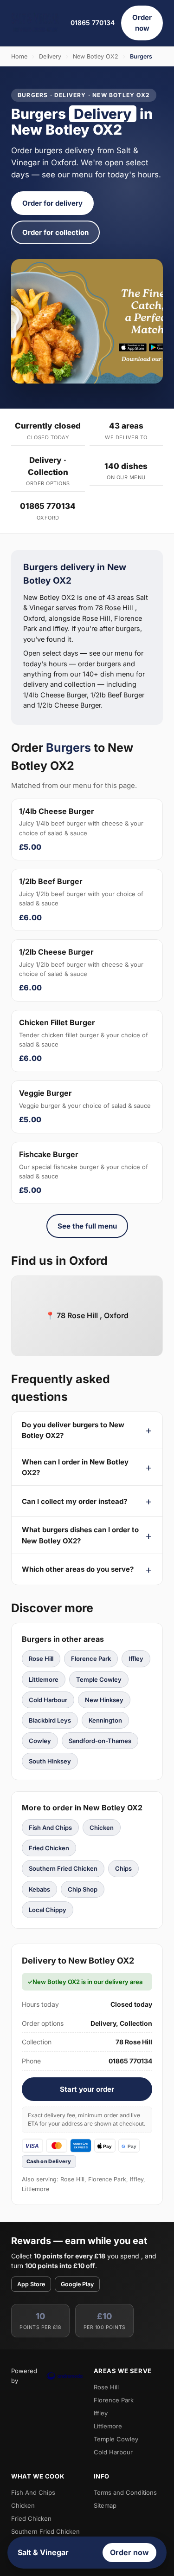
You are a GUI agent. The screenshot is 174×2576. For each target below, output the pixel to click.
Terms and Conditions (125, 2492)
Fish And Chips (50, 1828)
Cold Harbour (48, 1700)
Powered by (24, 2375)
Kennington (105, 1720)
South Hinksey (50, 1761)
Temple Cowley (99, 1679)
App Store (31, 2284)
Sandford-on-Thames (100, 1741)
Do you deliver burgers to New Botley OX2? (73, 1430)
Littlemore (44, 1679)
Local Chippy (48, 1910)
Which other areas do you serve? (78, 1569)
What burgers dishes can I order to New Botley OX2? (80, 1535)
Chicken (102, 1828)
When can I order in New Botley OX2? (75, 1467)
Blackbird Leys (50, 1720)
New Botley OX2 (96, 56)
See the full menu (87, 1226)
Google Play (77, 2284)
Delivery (50, 56)
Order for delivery (52, 203)
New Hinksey (104, 1700)
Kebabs (39, 1889)
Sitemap (105, 2505)
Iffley (136, 1659)
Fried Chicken (49, 1848)
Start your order (87, 2089)
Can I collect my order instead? (74, 1501)
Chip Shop (83, 1889)
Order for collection (55, 232)
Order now (142, 23)
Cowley (40, 1741)
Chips (123, 1868)
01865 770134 (93, 23)
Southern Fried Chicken (63, 1868)
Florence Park (91, 1659)
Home (19, 56)
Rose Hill (41, 1659)
